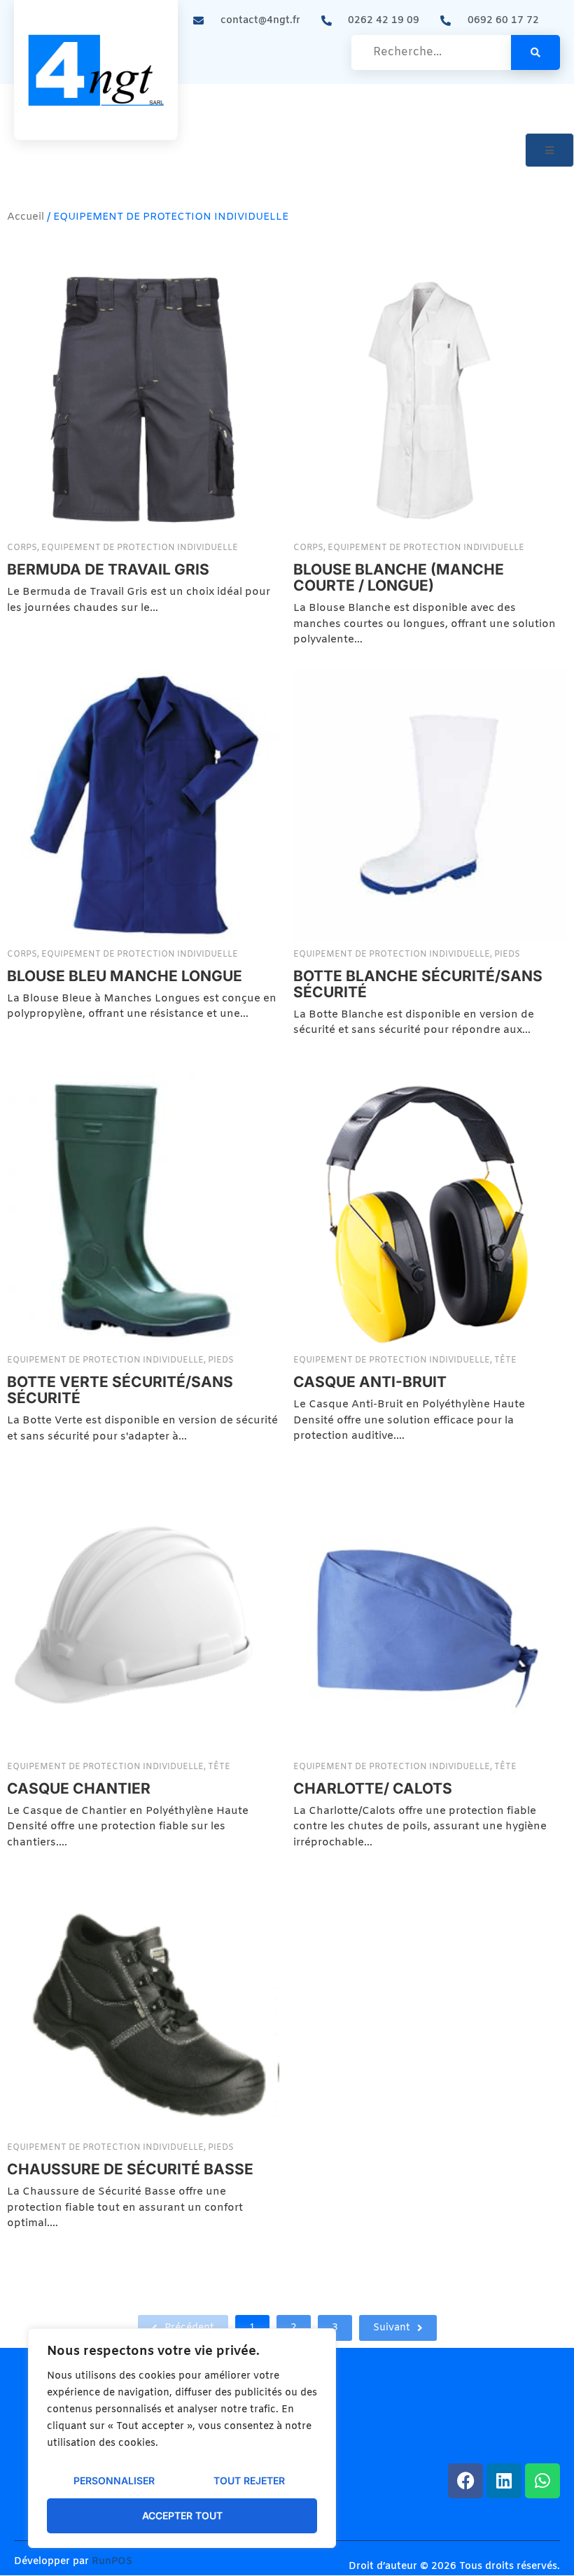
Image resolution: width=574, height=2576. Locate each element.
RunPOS (112, 2562)
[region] (182, 2438)
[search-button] (535, 52)
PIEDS (507, 955)
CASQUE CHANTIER (79, 1788)
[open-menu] (549, 150)
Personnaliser (114, 2480)
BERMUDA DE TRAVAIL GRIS (108, 569)
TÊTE (505, 1360)
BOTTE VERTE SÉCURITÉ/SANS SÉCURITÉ (120, 1389)
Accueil (26, 217)
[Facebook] (465, 2481)
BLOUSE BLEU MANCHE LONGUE (125, 976)
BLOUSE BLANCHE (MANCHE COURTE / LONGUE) (399, 577)
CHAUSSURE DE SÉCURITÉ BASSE (130, 2169)
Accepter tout (182, 2515)
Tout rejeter (249, 2480)
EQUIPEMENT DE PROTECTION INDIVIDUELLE (140, 548)
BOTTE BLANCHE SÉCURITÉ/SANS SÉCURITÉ (418, 984)
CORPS (23, 548)
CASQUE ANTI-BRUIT (370, 1381)
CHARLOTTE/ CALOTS (373, 1788)
